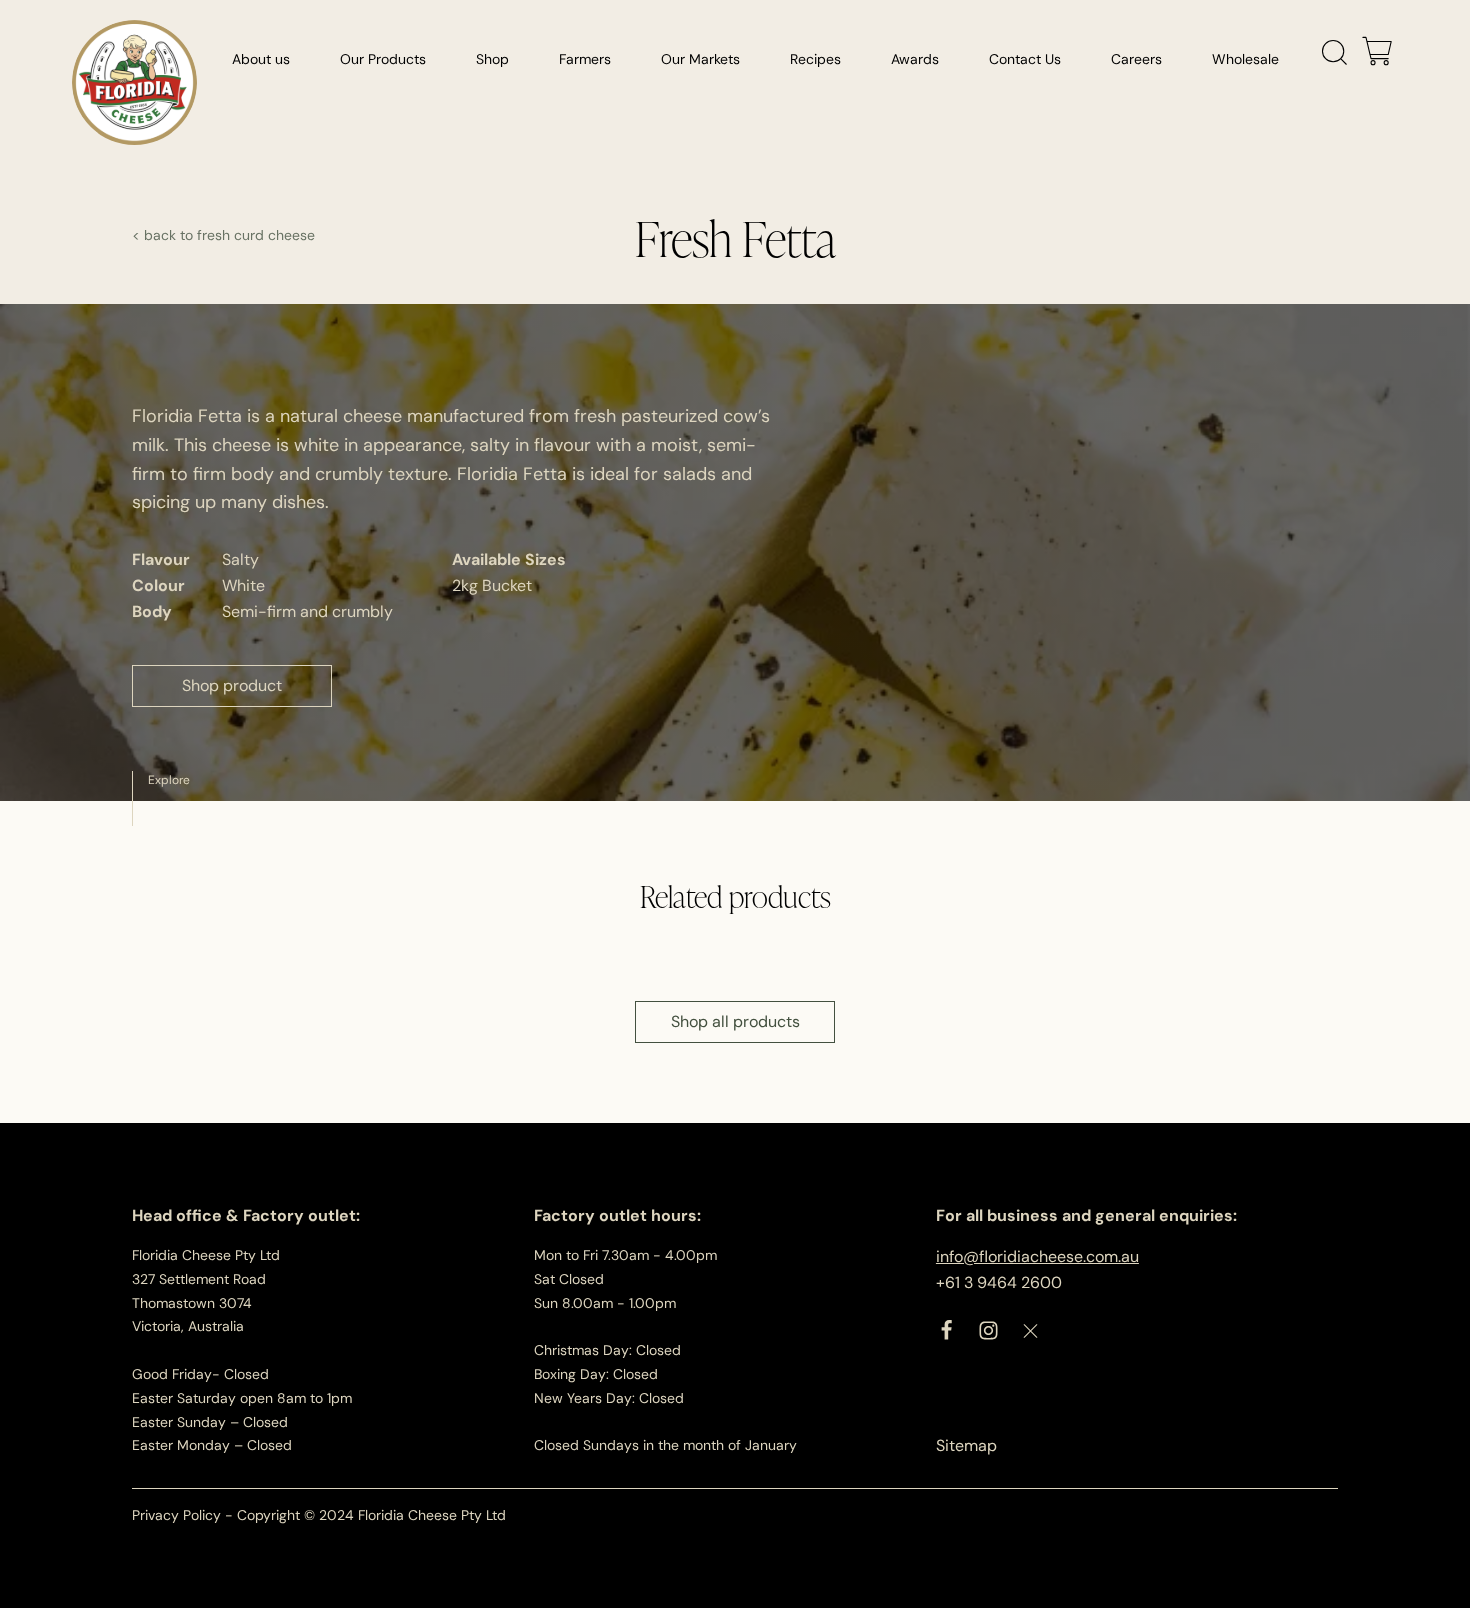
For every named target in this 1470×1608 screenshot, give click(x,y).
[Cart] (1377, 53)
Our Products (383, 59)
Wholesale (1245, 59)
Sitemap (966, 1445)
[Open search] (1335, 53)
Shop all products (735, 1021)
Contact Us (1025, 59)
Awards (915, 59)
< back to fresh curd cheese (223, 235)
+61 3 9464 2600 (999, 1282)
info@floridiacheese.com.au (1037, 1256)
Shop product (232, 685)
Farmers (585, 59)
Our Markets (700, 59)
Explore (169, 780)
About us (261, 59)
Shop (492, 59)
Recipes (815, 59)
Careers (1136, 59)
